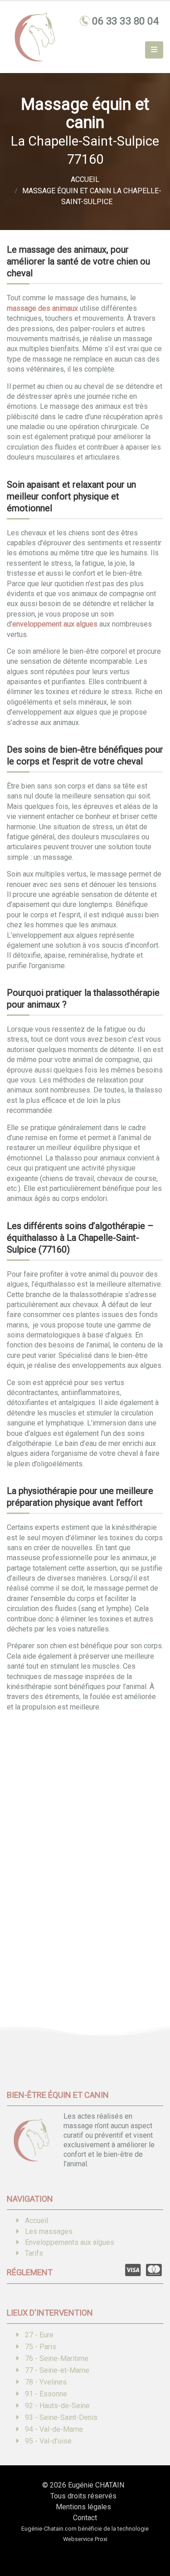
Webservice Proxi (85, 2539)
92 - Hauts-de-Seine (57, 2406)
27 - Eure (39, 2335)
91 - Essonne (46, 2394)
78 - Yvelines (46, 2382)
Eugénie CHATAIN (96, 2485)
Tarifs (34, 2253)
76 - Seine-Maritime (57, 2358)
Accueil (36, 2221)
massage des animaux (42, 308)
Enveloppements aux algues (70, 2242)
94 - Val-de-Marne (54, 2429)
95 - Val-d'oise (48, 2441)
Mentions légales (83, 2507)
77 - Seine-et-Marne (57, 2370)
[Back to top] (150, 2537)
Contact (85, 2518)
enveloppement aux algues (55, 624)
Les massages (49, 2231)
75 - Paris (41, 2347)
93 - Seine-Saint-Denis (61, 2417)
